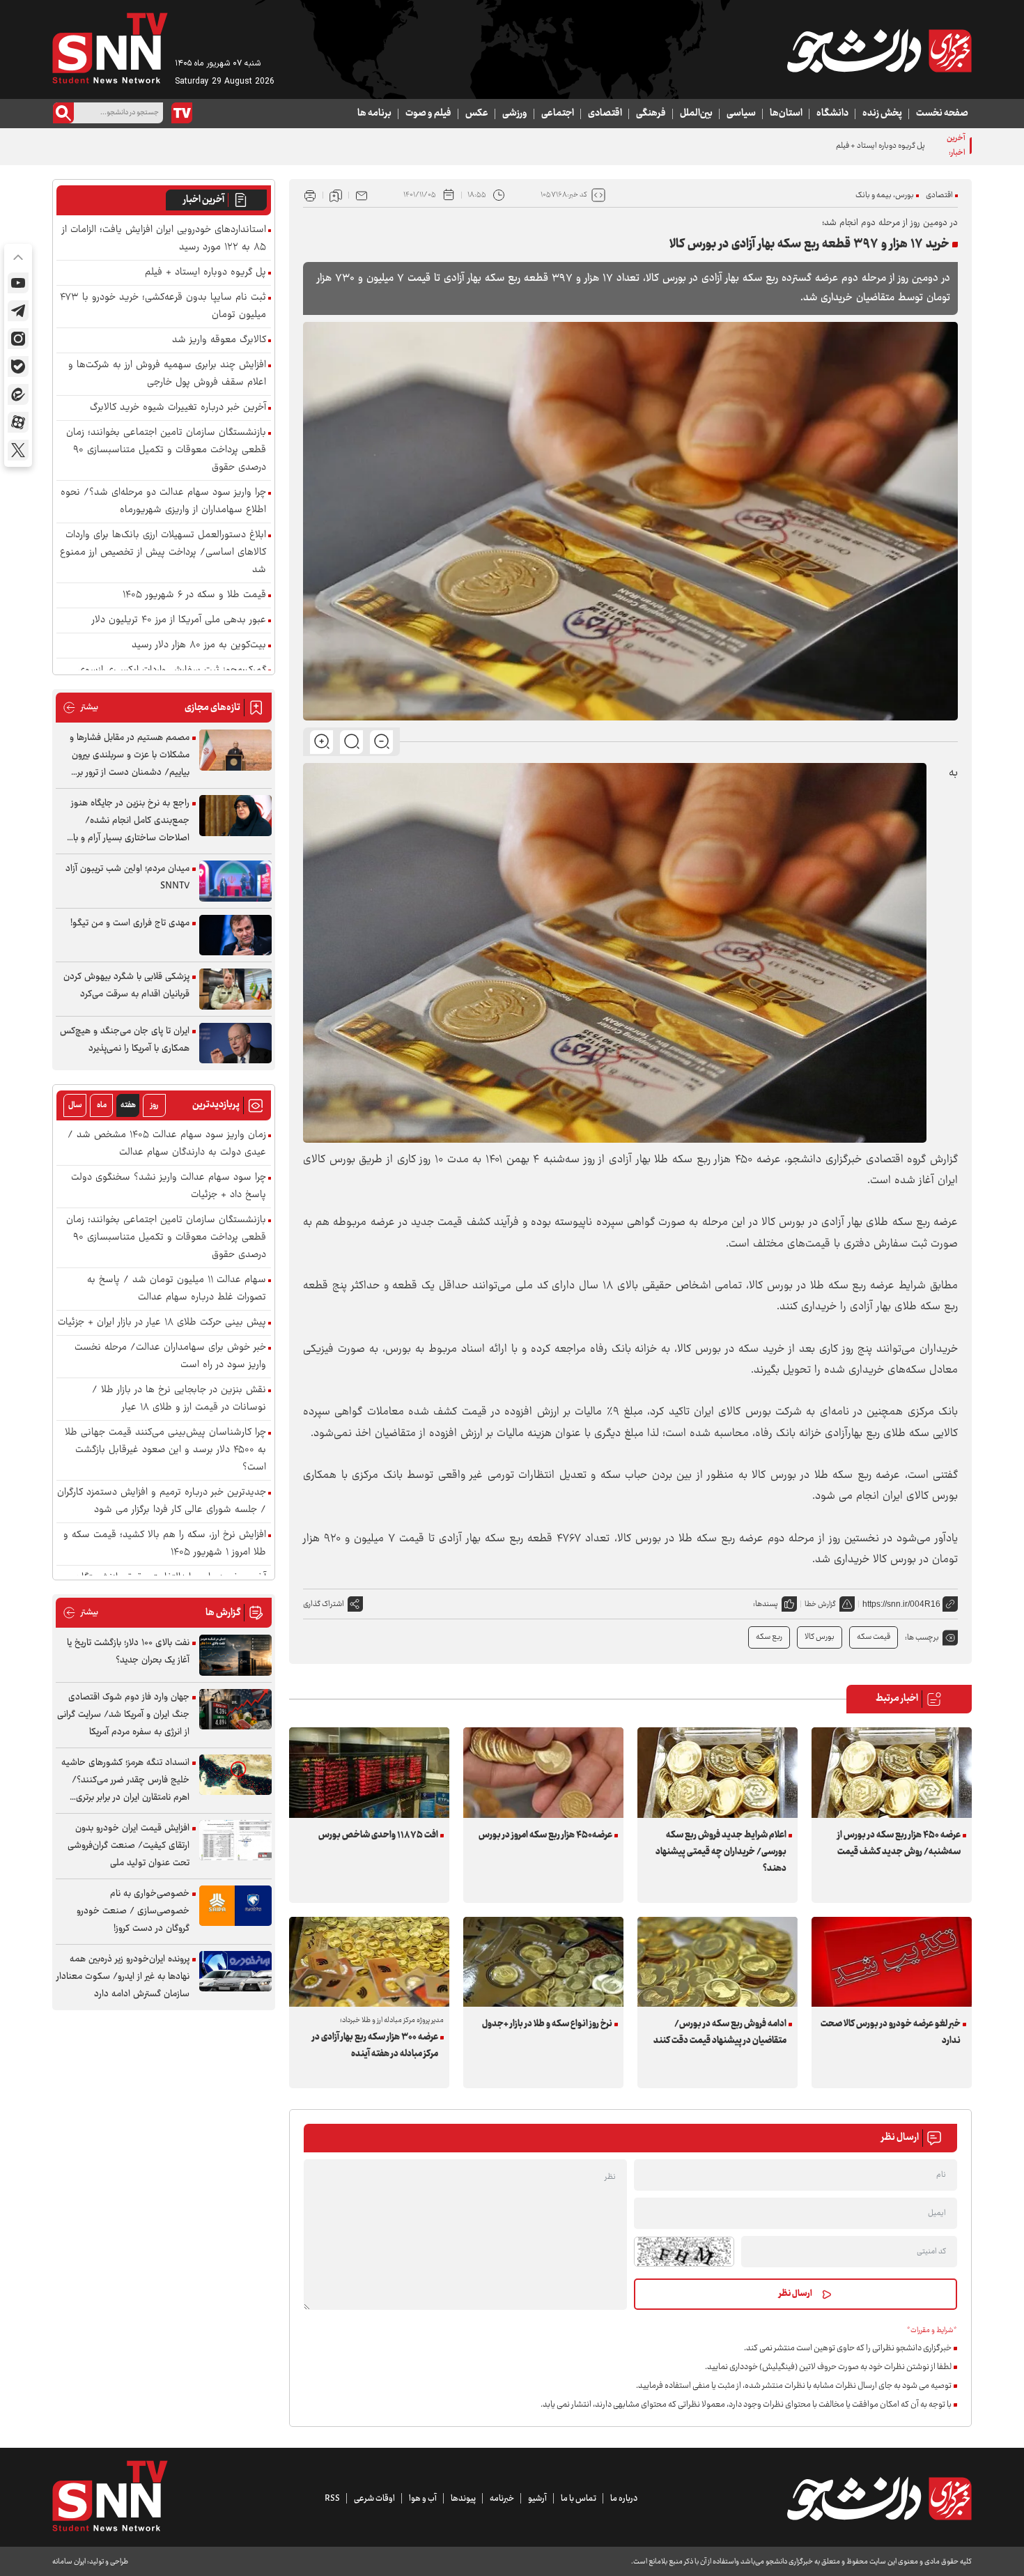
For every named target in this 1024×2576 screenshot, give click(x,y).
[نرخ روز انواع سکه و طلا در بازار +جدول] (543, 1962)
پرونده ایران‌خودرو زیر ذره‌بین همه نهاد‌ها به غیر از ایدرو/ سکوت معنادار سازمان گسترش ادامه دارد (123, 1977)
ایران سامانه (69, 2562)
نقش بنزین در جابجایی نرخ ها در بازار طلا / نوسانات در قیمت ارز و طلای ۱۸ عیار (179, 1399)
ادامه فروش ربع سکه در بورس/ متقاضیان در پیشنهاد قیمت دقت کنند (720, 2033)
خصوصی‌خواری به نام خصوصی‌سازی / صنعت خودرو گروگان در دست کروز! (133, 1911)
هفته (128, 1105)
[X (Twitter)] (18, 450)
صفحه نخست (942, 114)
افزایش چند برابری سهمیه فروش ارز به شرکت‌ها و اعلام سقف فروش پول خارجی (167, 374)
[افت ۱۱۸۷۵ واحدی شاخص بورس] (369, 1772)
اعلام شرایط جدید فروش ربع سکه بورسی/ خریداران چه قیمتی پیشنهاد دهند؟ (721, 1852)
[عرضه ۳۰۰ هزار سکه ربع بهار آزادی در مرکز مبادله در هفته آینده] (369, 1962)
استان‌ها (786, 114)
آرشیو (537, 2499)
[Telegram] (18, 311)
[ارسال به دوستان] (362, 195)
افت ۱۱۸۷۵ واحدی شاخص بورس (378, 1835)
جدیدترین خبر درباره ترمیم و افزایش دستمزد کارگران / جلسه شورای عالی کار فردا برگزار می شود (162, 1502)
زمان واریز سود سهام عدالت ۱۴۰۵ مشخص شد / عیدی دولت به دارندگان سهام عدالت (167, 1144)
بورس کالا (820, 1637)
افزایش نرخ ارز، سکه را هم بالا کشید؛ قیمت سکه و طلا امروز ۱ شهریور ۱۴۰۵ (165, 1544)
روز (154, 1105)
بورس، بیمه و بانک (885, 195)
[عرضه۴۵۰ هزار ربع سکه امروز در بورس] (543, 1772)
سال (75, 1105)
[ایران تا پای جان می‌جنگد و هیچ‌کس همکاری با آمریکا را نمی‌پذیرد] (235, 1043)
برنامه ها (374, 114)
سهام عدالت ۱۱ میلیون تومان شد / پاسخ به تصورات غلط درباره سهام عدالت (177, 1289)
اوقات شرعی (374, 2499)
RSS (332, 2499)
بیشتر (80, 708)
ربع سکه (769, 1637)
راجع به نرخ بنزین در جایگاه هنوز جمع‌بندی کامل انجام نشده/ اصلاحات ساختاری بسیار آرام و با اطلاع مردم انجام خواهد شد (130, 821)
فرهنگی (651, 114)
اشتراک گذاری (324, 1604)
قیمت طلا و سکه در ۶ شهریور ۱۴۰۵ (194, 595)
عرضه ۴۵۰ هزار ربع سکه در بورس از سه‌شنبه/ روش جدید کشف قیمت (899, 1844)
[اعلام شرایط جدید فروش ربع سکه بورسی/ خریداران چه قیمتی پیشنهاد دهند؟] (717, 1772)
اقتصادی (605, 114)
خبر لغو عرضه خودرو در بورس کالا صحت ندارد (891, 2033)
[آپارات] (18, 422)
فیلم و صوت (428, 114)
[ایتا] (18, 394)
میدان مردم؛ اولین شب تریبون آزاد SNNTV (127, 878)
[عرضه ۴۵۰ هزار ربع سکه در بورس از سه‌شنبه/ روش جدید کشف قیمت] (892, 1772)
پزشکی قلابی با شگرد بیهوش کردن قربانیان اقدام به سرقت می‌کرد (126, 986)
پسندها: (766, 1604)
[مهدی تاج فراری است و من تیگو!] (235, 935)
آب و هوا (423, 2499)
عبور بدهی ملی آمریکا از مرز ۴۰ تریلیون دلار (179, 620)
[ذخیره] (336, 195)
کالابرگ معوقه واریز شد (219, 340)
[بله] (18, 367)
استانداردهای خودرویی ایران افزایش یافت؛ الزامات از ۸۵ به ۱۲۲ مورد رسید (164, 239)
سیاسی (741, 114)
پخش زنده (882, 114)
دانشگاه (832, 114)
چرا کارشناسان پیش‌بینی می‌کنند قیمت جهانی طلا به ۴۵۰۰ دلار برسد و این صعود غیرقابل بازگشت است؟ (165, 1450)
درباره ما (624, 2499)
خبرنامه (502, 2499)
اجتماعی (558, 114)
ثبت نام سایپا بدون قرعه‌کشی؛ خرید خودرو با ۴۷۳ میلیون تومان (163, 307)
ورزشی (515, 114)
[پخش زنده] (182, 113)
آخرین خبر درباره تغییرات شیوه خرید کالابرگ (178, 408)
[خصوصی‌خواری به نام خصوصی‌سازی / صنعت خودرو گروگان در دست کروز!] (235, 1906)
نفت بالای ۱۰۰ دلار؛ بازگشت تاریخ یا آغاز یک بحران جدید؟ (128, 1652)
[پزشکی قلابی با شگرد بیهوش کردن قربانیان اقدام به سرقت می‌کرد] (235, 989)
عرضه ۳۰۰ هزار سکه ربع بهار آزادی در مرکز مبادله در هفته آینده (375, 2046)
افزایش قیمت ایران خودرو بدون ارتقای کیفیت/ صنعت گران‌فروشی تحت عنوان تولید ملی (129, 1846)
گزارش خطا (820, 1604)
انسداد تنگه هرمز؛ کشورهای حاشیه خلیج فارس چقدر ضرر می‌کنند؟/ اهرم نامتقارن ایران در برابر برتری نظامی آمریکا (125, 1781)
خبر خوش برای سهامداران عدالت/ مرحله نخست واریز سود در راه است (170, 1357)
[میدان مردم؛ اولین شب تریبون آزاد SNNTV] (235, 881)
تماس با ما (579, 2499)
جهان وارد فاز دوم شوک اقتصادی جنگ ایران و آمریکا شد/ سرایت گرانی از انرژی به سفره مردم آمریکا (123, 1715)
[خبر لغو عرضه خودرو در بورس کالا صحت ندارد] (892, 1962)
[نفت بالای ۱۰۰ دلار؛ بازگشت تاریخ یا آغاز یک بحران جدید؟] (235, 1655)
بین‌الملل (696, 114)
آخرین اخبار (204, 200)
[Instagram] (18, 339)
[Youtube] (18, 283)
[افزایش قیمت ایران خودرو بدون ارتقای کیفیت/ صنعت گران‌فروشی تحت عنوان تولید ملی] (235, 1841)
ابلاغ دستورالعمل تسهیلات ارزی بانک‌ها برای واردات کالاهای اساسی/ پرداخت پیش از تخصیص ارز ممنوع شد (163, 553)
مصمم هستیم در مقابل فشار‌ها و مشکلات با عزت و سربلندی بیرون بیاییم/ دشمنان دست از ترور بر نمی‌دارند (130, 756)
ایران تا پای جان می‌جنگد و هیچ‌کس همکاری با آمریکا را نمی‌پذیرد (125, 1040)
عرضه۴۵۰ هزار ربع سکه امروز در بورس (545, 1835)
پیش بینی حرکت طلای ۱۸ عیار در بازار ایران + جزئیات (162, 1323)
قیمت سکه (874, 1637)
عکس (477, 114)
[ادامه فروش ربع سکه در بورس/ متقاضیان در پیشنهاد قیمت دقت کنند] (717, 1962)
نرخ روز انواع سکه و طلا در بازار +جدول (547, 2024)
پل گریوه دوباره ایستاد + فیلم (205, 273)
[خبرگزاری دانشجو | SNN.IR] (879, 51)
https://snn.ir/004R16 (901, 1604)
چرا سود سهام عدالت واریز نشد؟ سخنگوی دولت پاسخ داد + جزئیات (169, 1187)
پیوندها (463, 2499)
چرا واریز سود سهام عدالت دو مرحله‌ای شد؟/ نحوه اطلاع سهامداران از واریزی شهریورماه (163, 502)
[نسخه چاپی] (310, 195)
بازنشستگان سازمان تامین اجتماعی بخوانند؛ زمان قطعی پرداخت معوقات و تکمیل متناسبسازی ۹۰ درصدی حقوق (166, 450)
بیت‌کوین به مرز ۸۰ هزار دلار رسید (199, 646)
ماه (102, 1105)
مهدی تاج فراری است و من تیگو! (130, 923)
